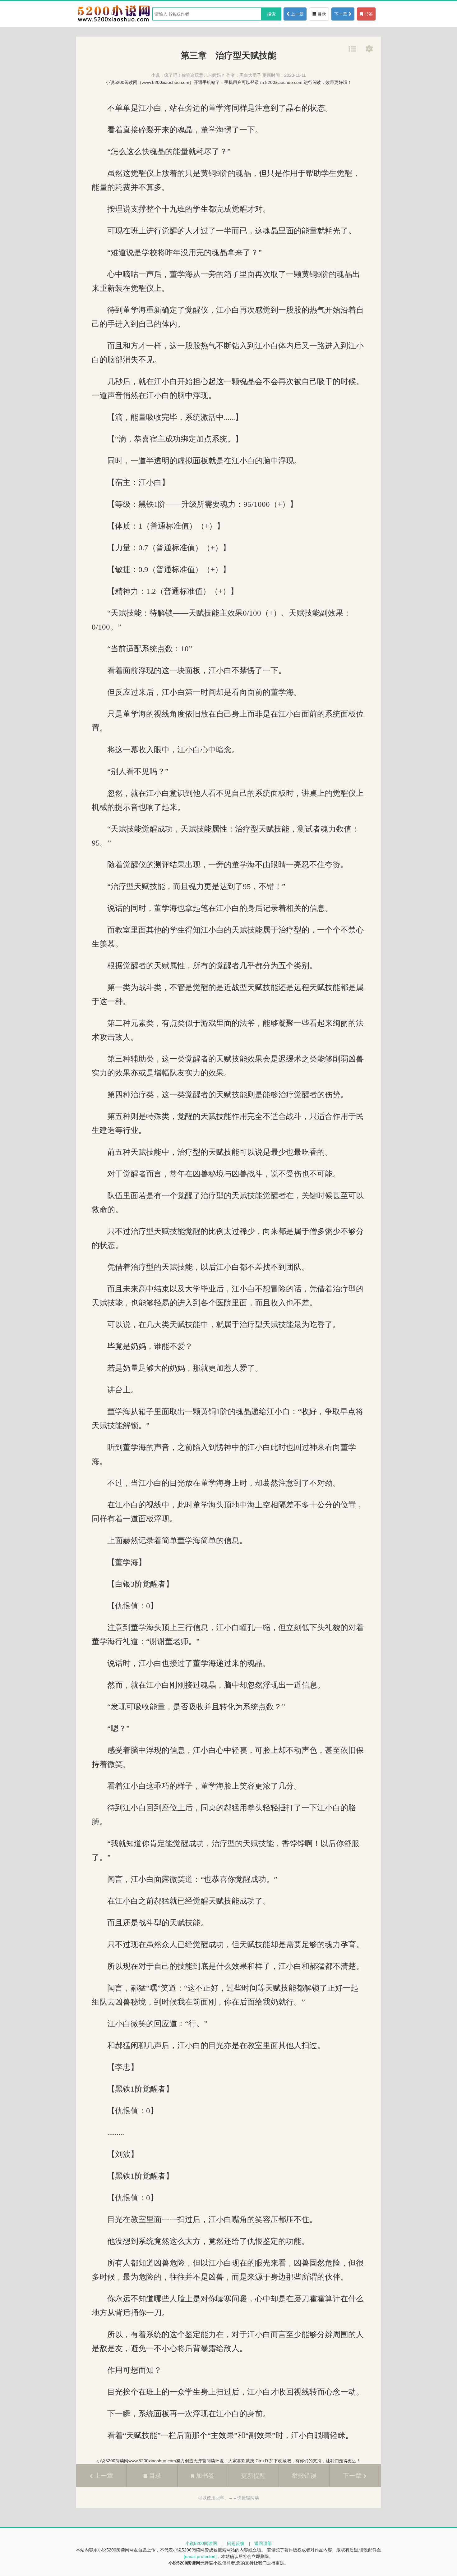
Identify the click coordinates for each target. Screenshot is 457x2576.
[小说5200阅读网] (113, 21)
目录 (321, 14)
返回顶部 (263, 2543)
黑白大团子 (250, 75)
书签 (368, 14)
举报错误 (304, 2476)
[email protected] (200, 2556)
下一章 (341, 14)
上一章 (297, 14)
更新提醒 (253, 2476)
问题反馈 (236, 2543)
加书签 (204, 2476)
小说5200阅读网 (201, 2543)
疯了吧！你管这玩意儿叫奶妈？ (195, 75)
